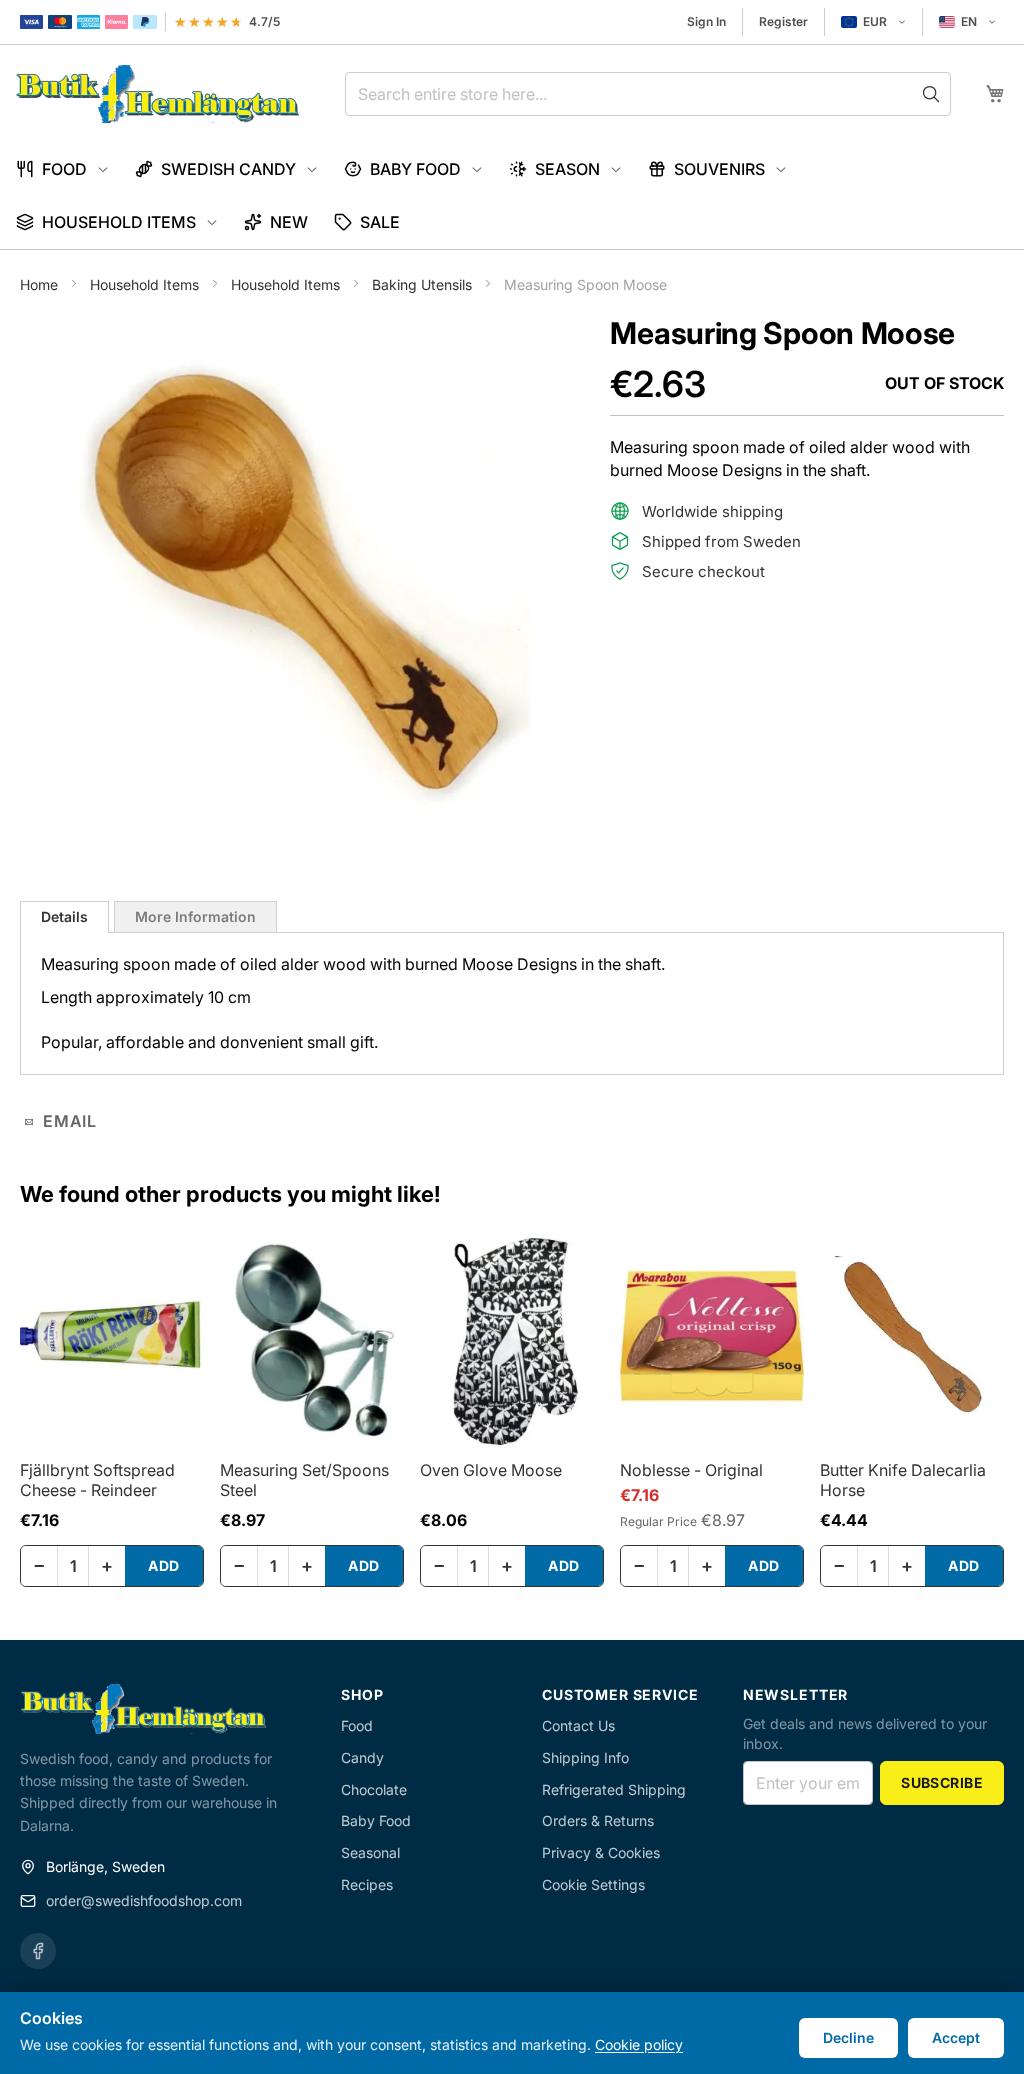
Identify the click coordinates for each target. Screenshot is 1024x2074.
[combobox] (648, 94)
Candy (362, 1757)
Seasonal (370, 1852)
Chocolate (374, 1789)
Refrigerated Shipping (614, 1789)
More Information (195, 916)
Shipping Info (585, 1757)
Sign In (706, 21)
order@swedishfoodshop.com (144, 1900)
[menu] (512, 196)
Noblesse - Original (691, 1470)
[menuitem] (62, 169)
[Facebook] (38, 1951)
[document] (512, 2033)
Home (41, 284)
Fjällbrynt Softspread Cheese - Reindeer (97, 1480)
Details (64, 916)
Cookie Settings (593, 1884)
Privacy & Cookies (601, 1852)
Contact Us (578, 1725)
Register (783, 21)
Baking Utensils (424, 284)
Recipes (367, 1884)
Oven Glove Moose (491, 1470)
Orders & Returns (598, 1820)
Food (357, 1725)
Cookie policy (639, 2044)
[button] (873, 22)
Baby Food (376, 1820)
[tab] (64, 917)
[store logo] (157, 94)
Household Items (146, 284)
